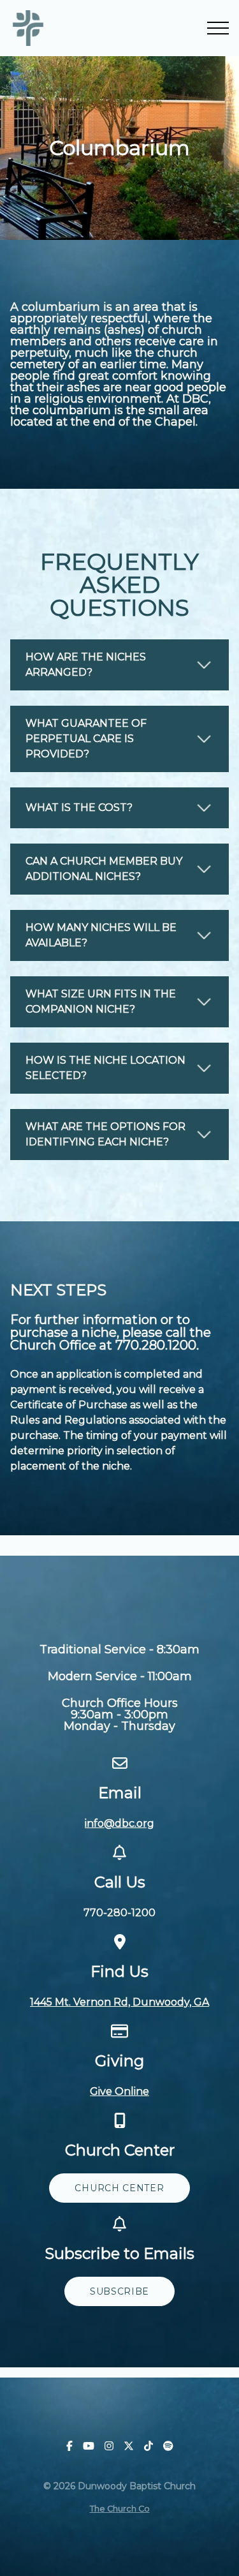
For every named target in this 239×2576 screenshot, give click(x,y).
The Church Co (120, 2509)
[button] (218, 28)
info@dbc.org (119, 1823)
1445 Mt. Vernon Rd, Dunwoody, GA (119, 2002)
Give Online (119, 2091)
